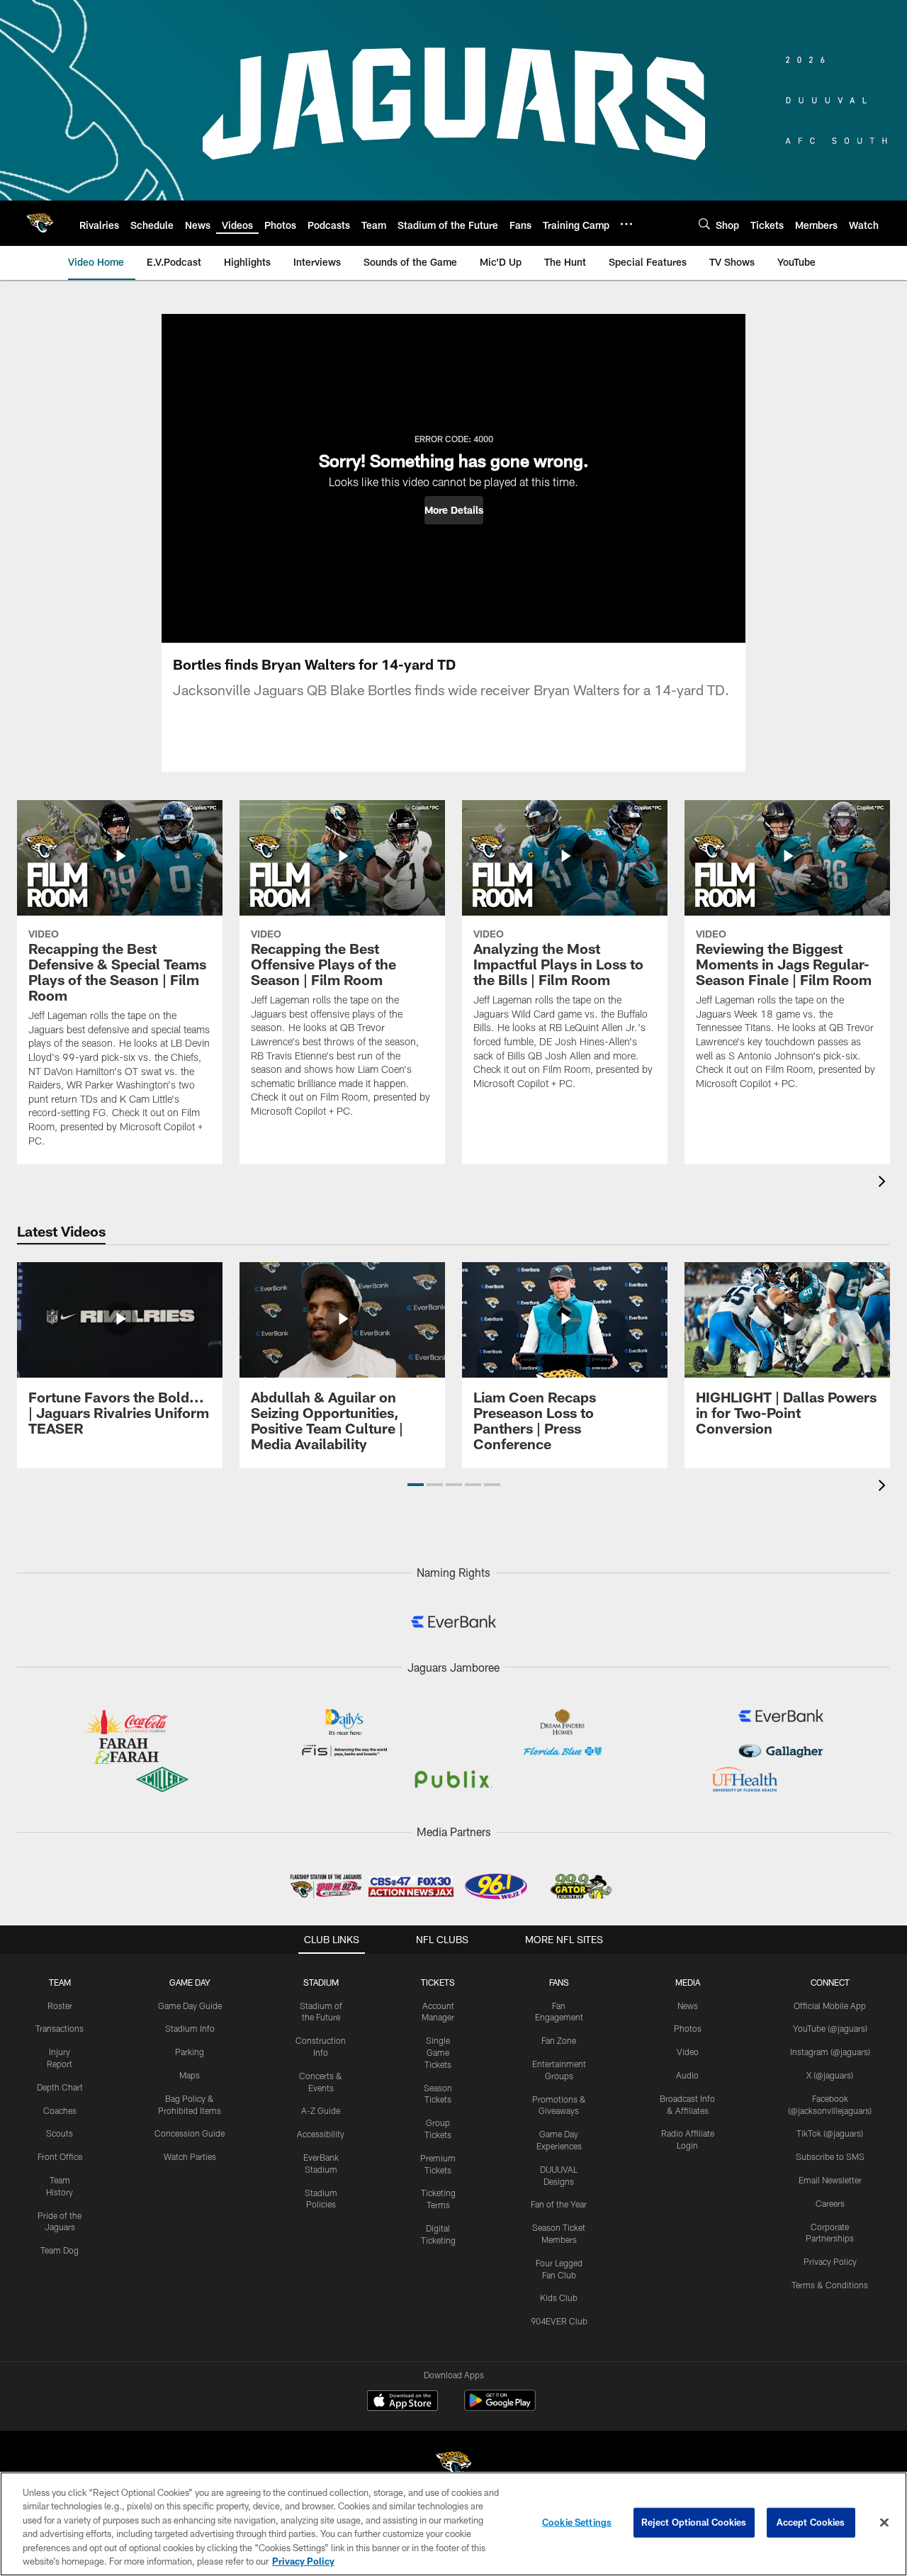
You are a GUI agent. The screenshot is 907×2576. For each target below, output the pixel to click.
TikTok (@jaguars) (830, 2133)
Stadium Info (190, 2028)
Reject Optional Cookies (694, 2522)
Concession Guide (190, 2133)
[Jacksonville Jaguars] (453, 2467)
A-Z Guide (321, 2110)
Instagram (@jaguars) (830, 2052)
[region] (453, 2524)
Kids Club (559, 2297)
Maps (190, 2075)
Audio (687, 2075)
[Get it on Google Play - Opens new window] (500, 2408)
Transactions (60, 2028)
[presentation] (884, 1183)
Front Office (60, 2156)
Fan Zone (559, 2040)
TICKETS (438, 1982)
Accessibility (321, 2134)
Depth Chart (60, 2087)
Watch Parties (190, 2156)
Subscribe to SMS (830, 2156)
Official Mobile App (830, 2006)
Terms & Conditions (830, 2285)
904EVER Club (559, 2321)
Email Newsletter (830, 2180)
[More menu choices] (626, 224)
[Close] (884, 2523)
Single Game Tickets (438, 2052)
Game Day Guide (190, 2006)
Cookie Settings (577, 2522)
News (688, 2006)
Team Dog (60, 2250)
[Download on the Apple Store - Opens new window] (402, 2402)
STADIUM (321, 1982)
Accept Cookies (811, 2522)
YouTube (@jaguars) (830, 2028)
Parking (190, 2052)
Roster (60, 2006)
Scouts (60, 2133)
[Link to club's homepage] (40, 223)
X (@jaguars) (830, 2075)
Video (688, 2052)
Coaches (60, 2110)
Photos (688, 2028)
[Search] (704, 224)
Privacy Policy (830, 2261)
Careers (830, 2203)
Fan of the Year (559, 2204)
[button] (454, 510)
